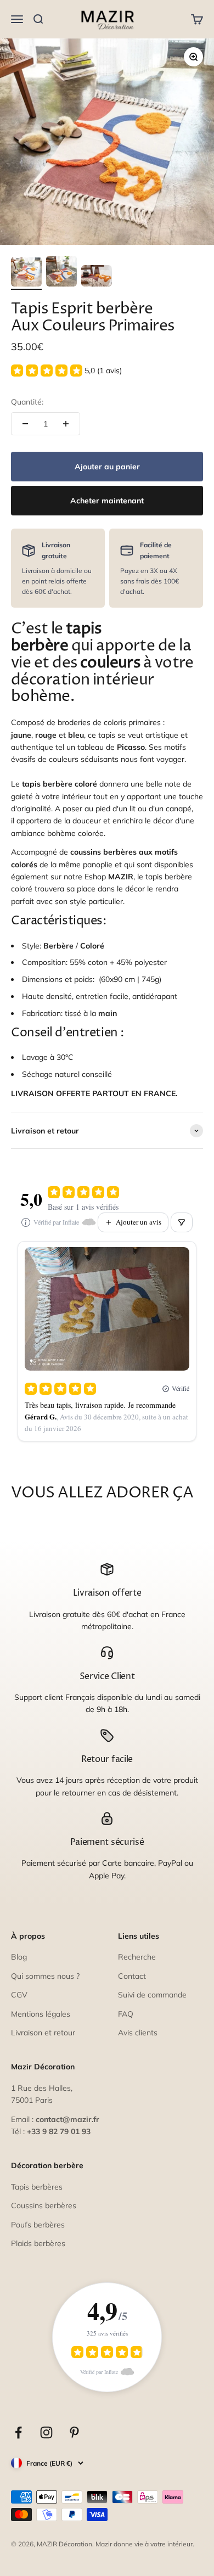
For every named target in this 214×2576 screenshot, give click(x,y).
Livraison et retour (43, 2033)
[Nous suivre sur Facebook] (18, 2432)
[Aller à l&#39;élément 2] (61, 273)
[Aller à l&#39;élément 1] (26, 273)
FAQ (126, 2014)
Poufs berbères (38, 2225)
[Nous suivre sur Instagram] (46, 2432)
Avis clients (138, 2033)
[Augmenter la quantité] (66, 424)
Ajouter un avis (139, 1222)
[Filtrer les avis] (182, 1222)
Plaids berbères (38, 2243)
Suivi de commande (152, 1995)
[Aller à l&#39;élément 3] (97, 277)
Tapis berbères (37, 2187)
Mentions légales (41, 2014)
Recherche (137, 1957)
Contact (132, 1976)
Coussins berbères (44, 2205)
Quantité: (27, 402)
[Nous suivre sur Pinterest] (74, 2432)
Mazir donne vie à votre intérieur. (145, 2544)
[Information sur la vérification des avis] (26, 1222)
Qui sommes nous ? (45, 1976)
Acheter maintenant (107, 501)
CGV (19, 1995)
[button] (66, 371)
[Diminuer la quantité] (25, 424)
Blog (19, 1957)
